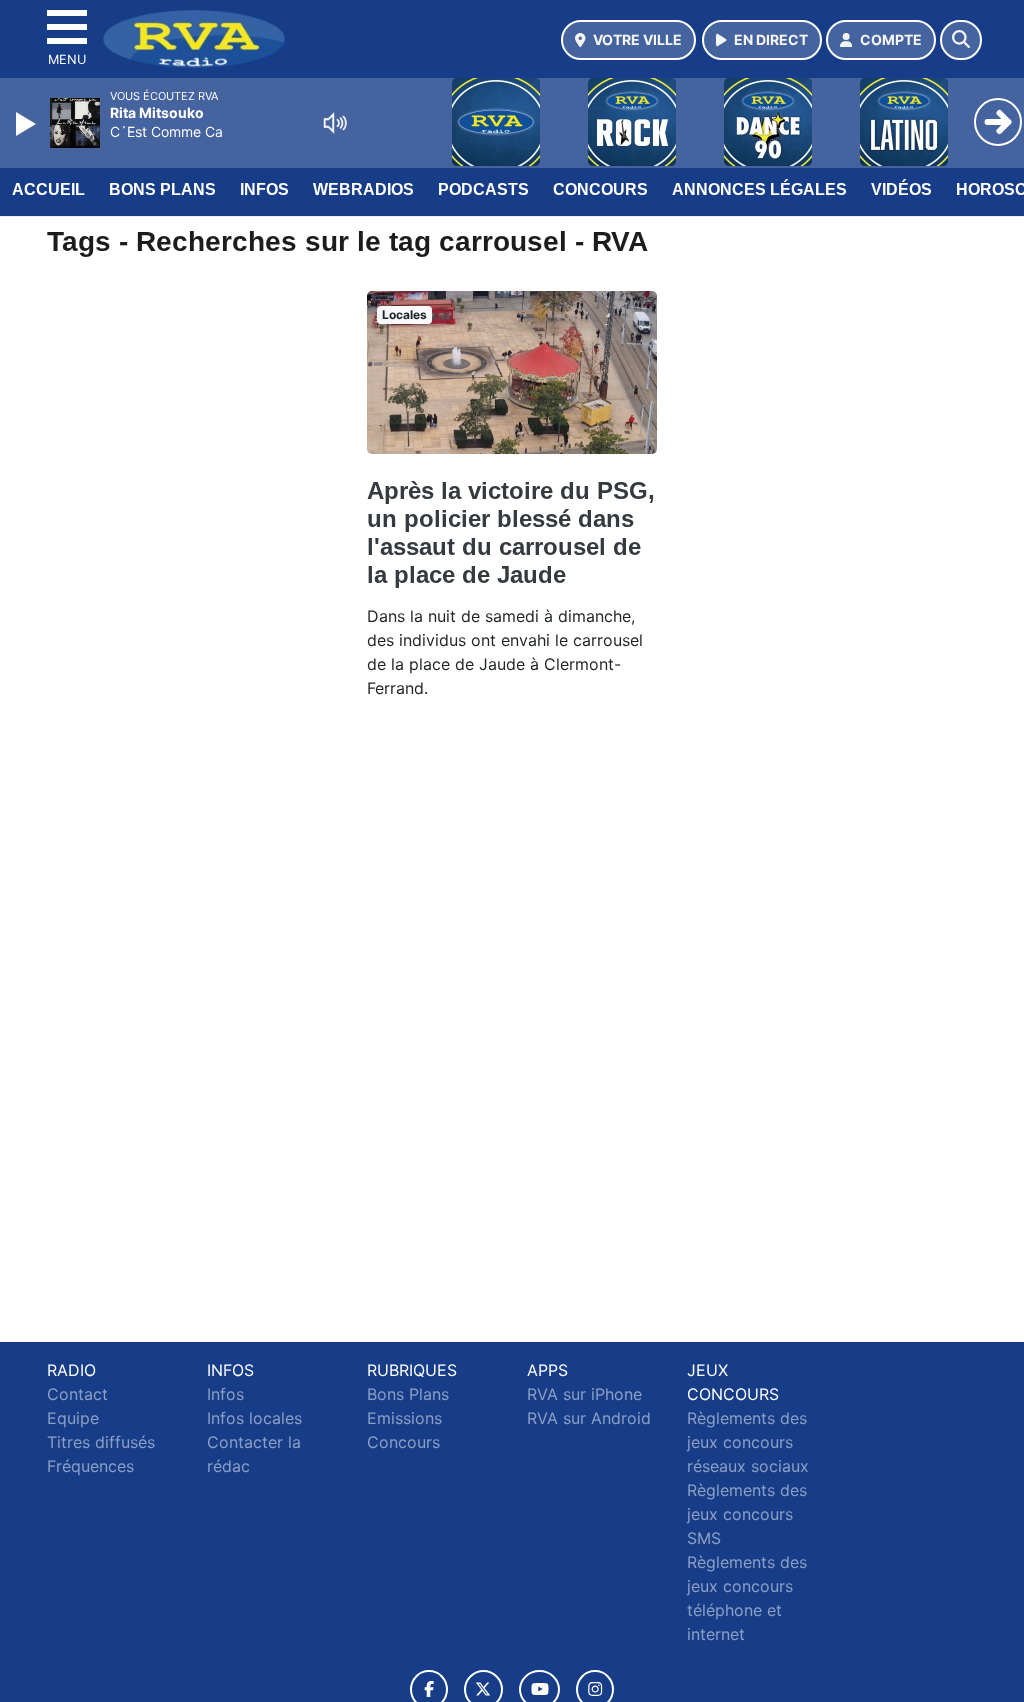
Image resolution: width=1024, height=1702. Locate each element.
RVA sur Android (589, 1418)
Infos (264, 189)
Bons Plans (162, 189)
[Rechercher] (961, 40)
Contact (77, 1394)
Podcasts (483, 189)
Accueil (48, 189)
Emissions (404, 1418)
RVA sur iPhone (584, 1394)
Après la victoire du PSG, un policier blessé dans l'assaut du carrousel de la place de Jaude (511, 532)
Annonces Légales (759, 189)
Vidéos (901, 189)
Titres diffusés (101, 1442)
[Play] (28, 124)
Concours (600, 189)
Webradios (363, 189)
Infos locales (254, 1418)
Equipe (73, 1418)
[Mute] (335, 123)
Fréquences (90, 1466)
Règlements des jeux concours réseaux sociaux (748, 1442)
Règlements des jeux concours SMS (747, 1514)
